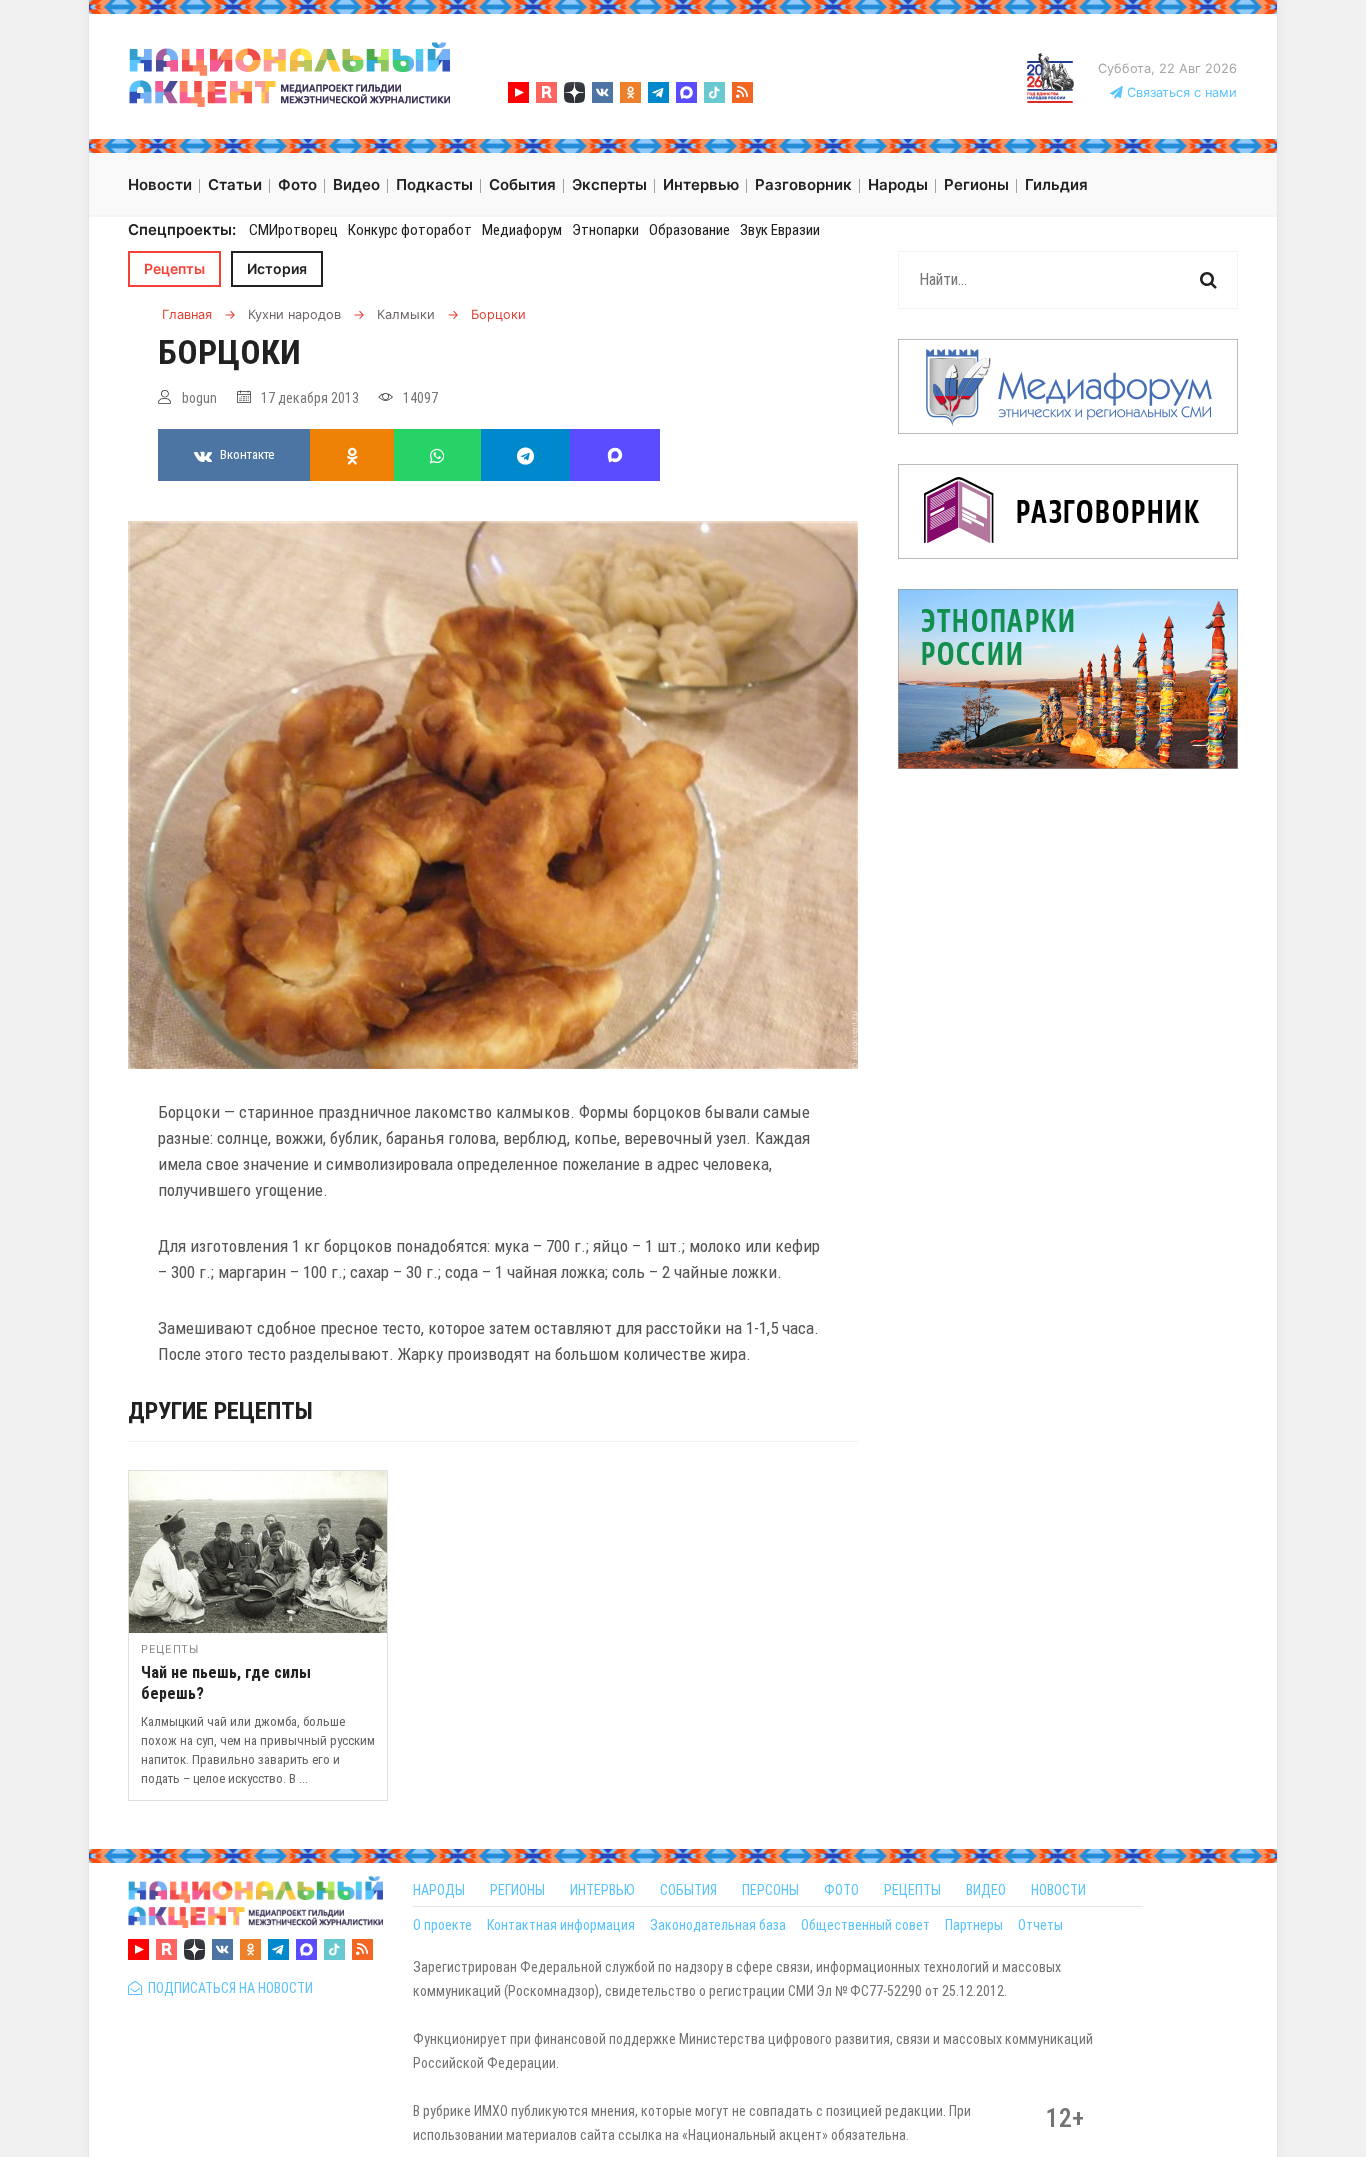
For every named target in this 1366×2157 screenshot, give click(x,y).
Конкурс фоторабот (410, 230)
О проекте (442, 1925)
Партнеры (974, 1925)
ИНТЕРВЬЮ (602, 1890)
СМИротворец (293, 230)
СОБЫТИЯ (688, 1890)
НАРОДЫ (439, 1890)
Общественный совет (865, 1925)
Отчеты (1040, 1925)
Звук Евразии (780, 230)
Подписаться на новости (227, 1988)
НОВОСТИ (1058, 1890)
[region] (493, 1640)
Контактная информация (561, 1925)
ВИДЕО (986, 1890)
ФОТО (841, 1890)
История (277, 268)
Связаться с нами (1180, 92)
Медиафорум (522, 230)
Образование (689, 230)
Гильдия (1056, 184)
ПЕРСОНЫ (770, 1890)
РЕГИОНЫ (517, 1890)
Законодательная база (718, 1925)
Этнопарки (605, 230)
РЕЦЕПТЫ (912, 1890)
